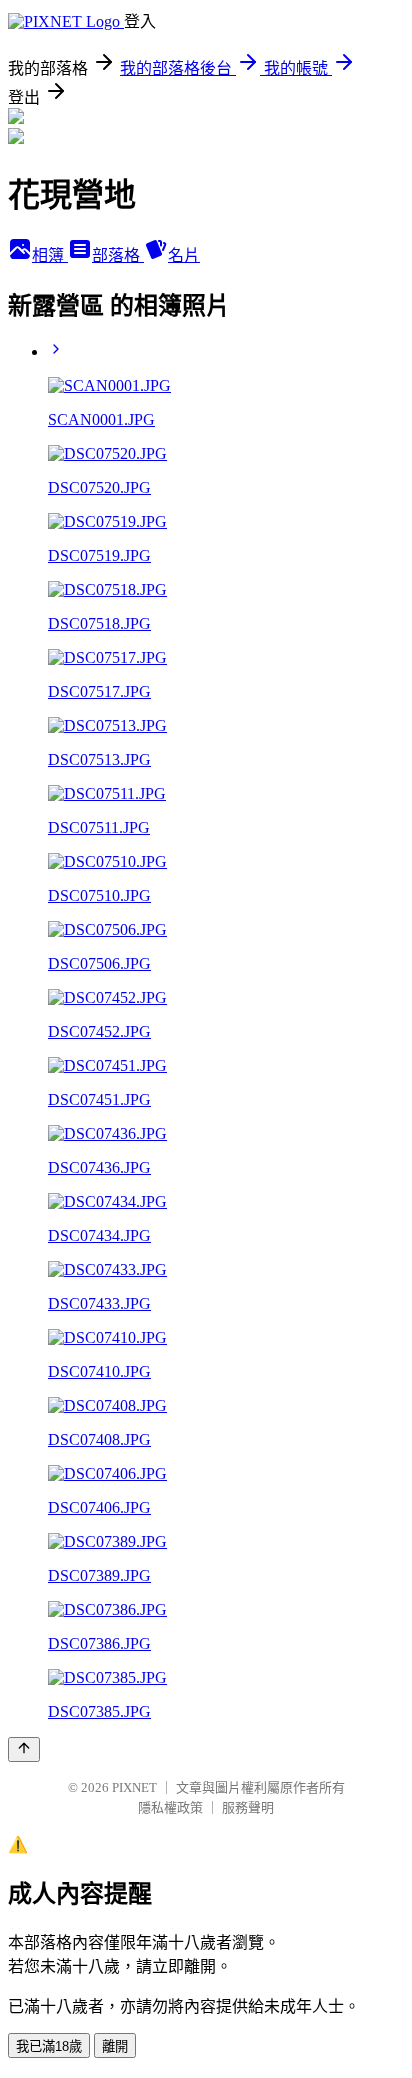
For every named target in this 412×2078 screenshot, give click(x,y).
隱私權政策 (170, 1807)
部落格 (118, 255)
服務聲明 (248, 1807)
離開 (115, 2046)
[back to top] (24, 1749)
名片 (184, 255)
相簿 (50, 255)
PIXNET (134, 1787)
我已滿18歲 (49, 2046)
